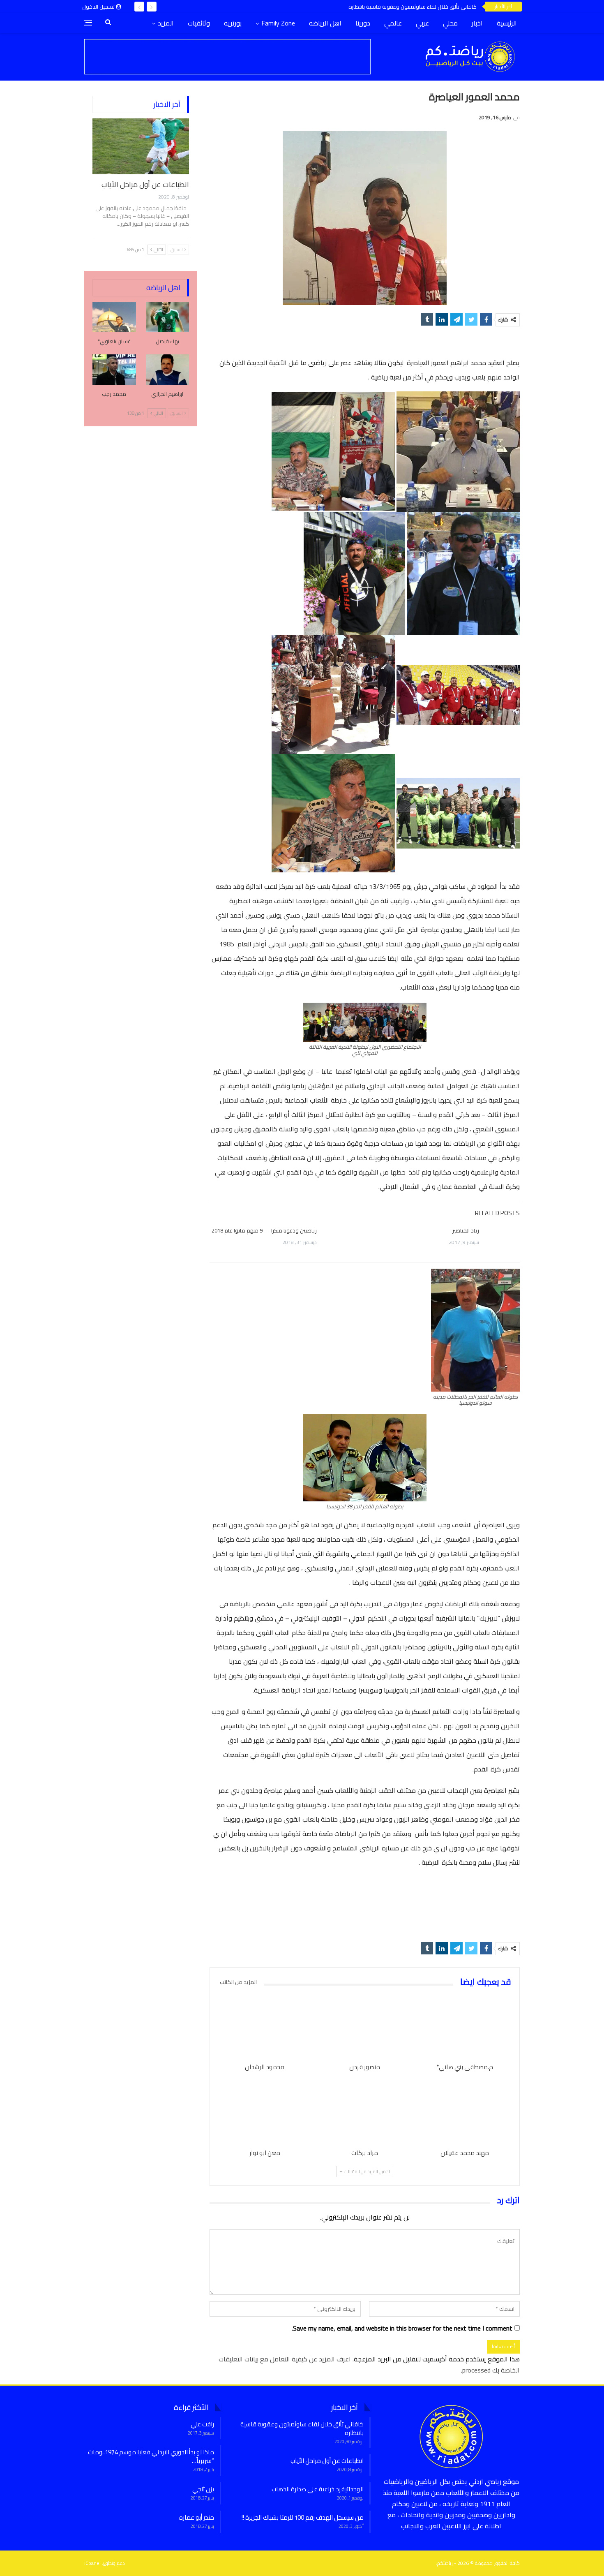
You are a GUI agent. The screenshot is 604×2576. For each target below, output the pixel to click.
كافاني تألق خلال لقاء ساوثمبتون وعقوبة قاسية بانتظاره (302, 2428)
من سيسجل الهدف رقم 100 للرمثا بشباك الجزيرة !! (303, 2517)
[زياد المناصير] (502, 1240)
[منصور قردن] (365, 2026)
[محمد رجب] (114, 370)
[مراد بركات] (365, 2112)
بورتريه (233, 23)
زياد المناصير (466, 1230)
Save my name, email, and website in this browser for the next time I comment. (402, 2328)
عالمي (393, 23)
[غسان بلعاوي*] (114, 317)
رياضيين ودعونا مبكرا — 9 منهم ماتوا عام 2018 (264, 1230)
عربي (422, 23)
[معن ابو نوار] (265, 2112)
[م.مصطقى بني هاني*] (465, 2026)
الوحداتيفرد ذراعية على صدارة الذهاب (318, 2489)
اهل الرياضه (325, 23)
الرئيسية (507, 23)
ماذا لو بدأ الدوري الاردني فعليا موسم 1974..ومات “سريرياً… (151, 2456)
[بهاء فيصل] (168, 317)
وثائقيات (199, 23)
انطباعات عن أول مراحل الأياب (444, 7)
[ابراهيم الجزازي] (168, 370)
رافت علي (202, 2424)
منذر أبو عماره (197, 2517)
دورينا (363, 23)
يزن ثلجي (203, 2489)
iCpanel (92, 2563)
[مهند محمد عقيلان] (465, 2112)
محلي (450, 23)
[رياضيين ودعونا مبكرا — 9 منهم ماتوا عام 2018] (340, 1240)
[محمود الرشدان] (265, 2026)
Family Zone (278, 23)
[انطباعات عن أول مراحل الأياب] (141, 146)
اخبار (477, 23)
